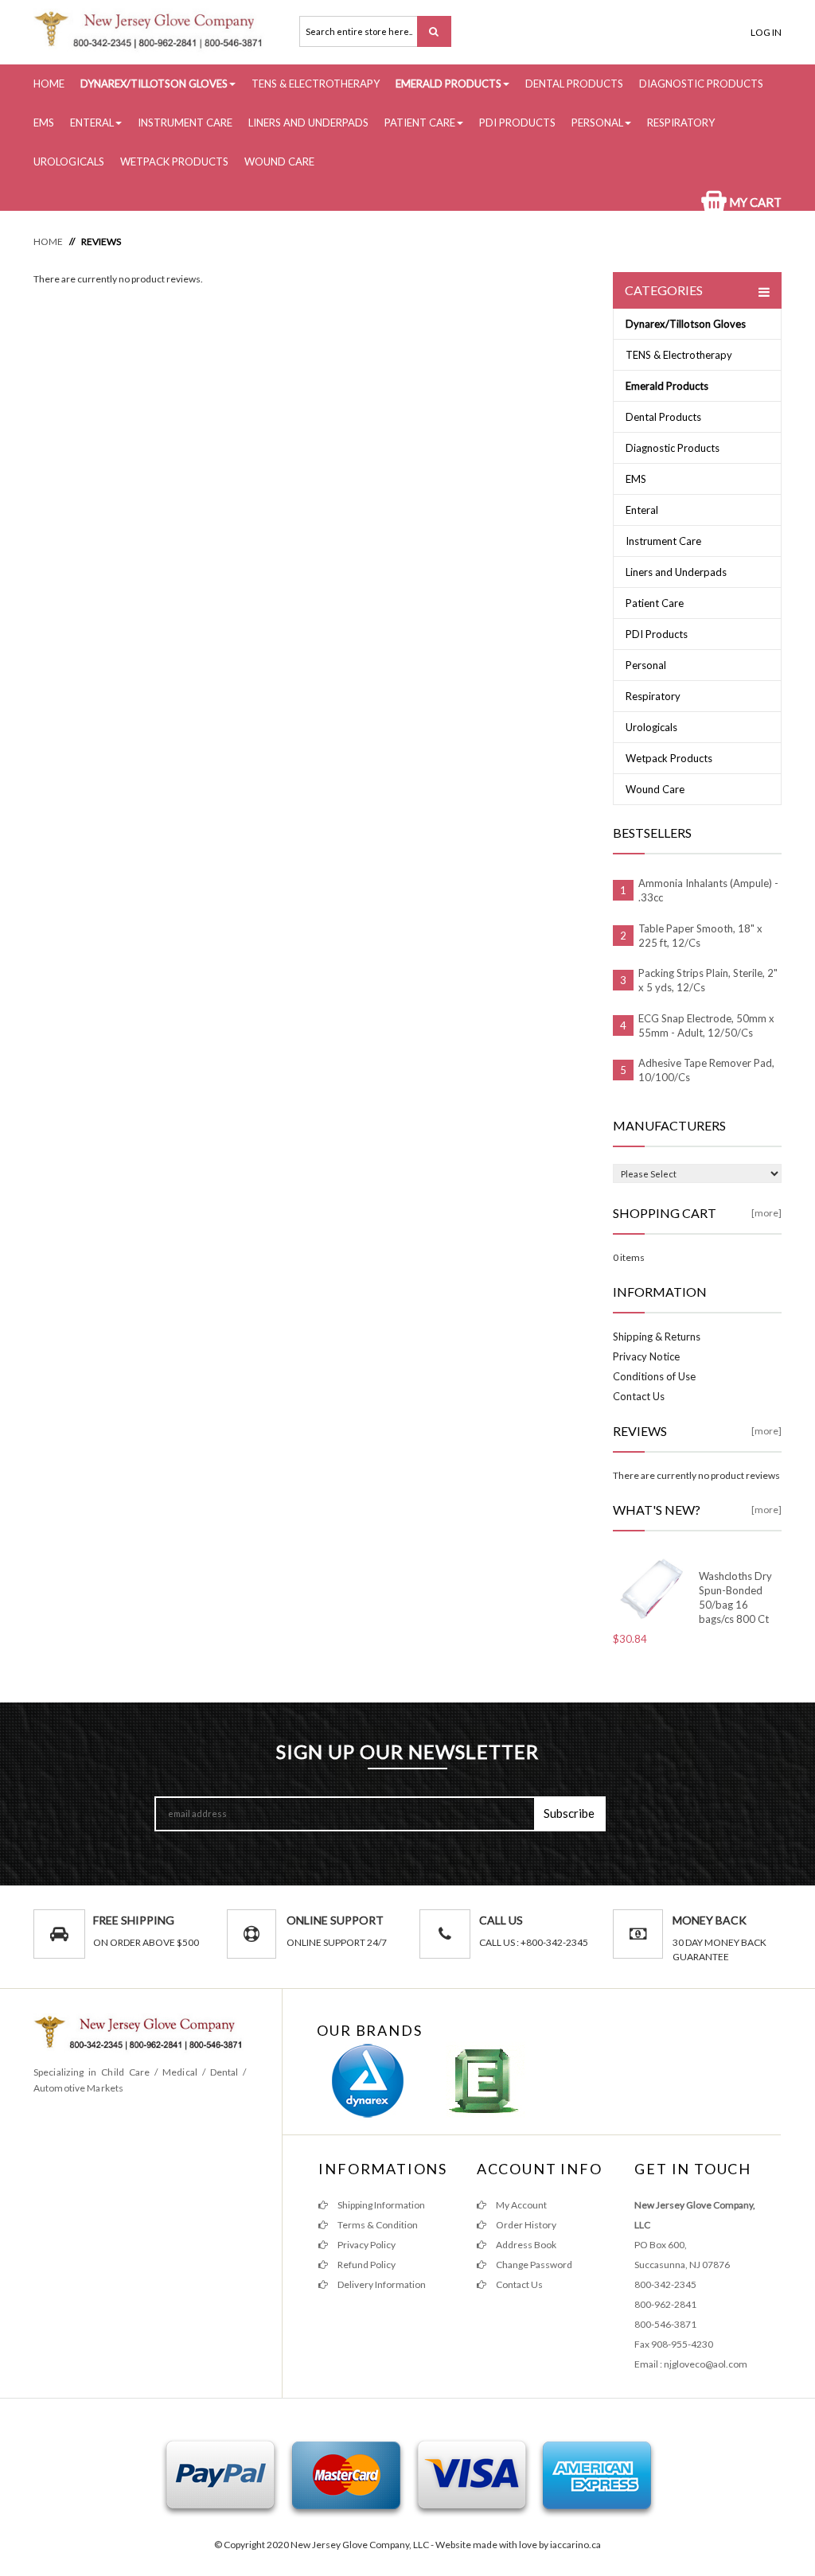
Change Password (533, 2265)
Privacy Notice (646, 1356)
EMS (44, 123)
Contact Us (639, 1396)
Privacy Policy (366, 2245)
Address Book (525, 2245)
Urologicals (69, 161)
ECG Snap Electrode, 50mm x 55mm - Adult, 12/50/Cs (706, 1025)
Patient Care (420, 123)
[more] (766, 1213)
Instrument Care (185, 123)
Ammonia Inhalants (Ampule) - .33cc (708, 890)
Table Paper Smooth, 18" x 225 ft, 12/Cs (700, 936)
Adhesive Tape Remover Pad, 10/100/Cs (706, 1070)
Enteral (92, 123)
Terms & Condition (377, 2225)
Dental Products (574, 84)
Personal (597, 123)
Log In (766, 32)
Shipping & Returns (657, 1337)
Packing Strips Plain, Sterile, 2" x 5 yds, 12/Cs (708, 980)
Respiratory (681, 123)
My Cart (754, 202)
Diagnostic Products (701, 84)
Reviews (101, 241)
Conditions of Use (654, 1376)
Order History (525, 2225)
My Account (521, 2205)
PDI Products (517, 123)
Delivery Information (381, 2284)
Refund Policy (366, 2265)
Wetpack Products (174, 161)
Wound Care (279, 161)
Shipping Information (380, 2205)
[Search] (434, 31)
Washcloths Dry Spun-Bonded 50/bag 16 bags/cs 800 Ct (735, 1597)
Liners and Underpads (308, 123)
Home (49, 84)
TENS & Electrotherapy (316, 84)
